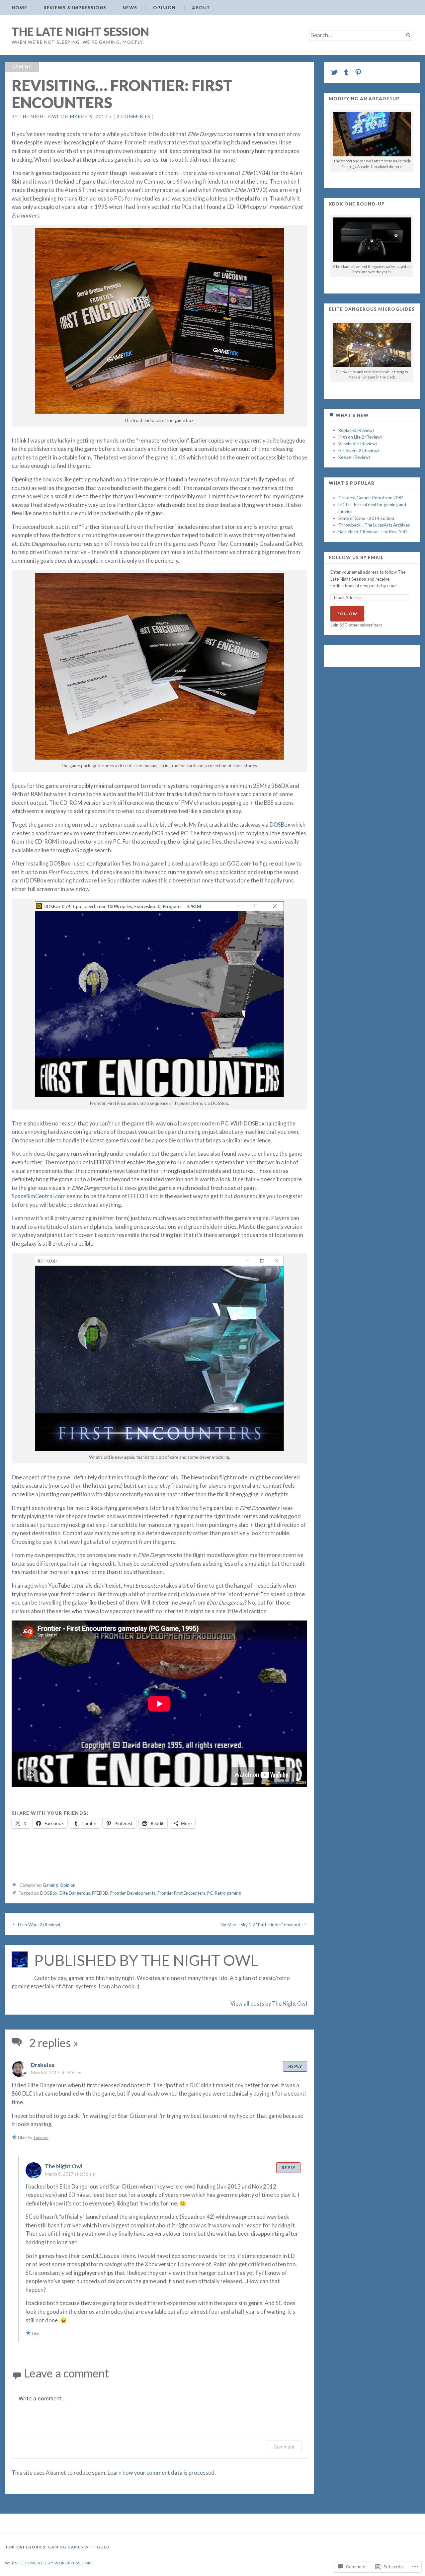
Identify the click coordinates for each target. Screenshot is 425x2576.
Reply (295, 2066)
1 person (41, 2138)
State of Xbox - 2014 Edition (366, 518)
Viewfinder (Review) (358, 444)
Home (19, 8)
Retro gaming (228, 1893)
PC (210, 1893)
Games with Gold (88, 2547)
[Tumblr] (346, 72)
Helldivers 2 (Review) (359, 451)
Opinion (164, 8)
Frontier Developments (133, 1893)
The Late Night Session (80, 31)
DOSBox (280, 825)
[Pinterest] (358, 72)
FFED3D (100, 1893)
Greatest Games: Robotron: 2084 (371, 498)
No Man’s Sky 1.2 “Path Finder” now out (261, 1925)
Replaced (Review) (356, 430)
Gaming (22, 67)
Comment (284, 2447)
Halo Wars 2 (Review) (39, 1925)
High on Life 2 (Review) (360, 437)
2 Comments (133, 117)
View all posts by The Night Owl (269, 2004)
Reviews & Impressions (75, 8)
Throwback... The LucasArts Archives (374, 525)
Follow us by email (356, 558)
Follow (347, 614)
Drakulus (43, 2065)
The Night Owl (40, 117)
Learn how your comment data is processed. (162, 2473)
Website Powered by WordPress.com (48, 2563)
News (130, 8)
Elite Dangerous (75, 1893)
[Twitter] (334, 72)
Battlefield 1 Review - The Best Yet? (373, 532)
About (201, 8)
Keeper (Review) (354, 457)
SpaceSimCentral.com (39, 1196)
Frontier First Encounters (181, 1893)
